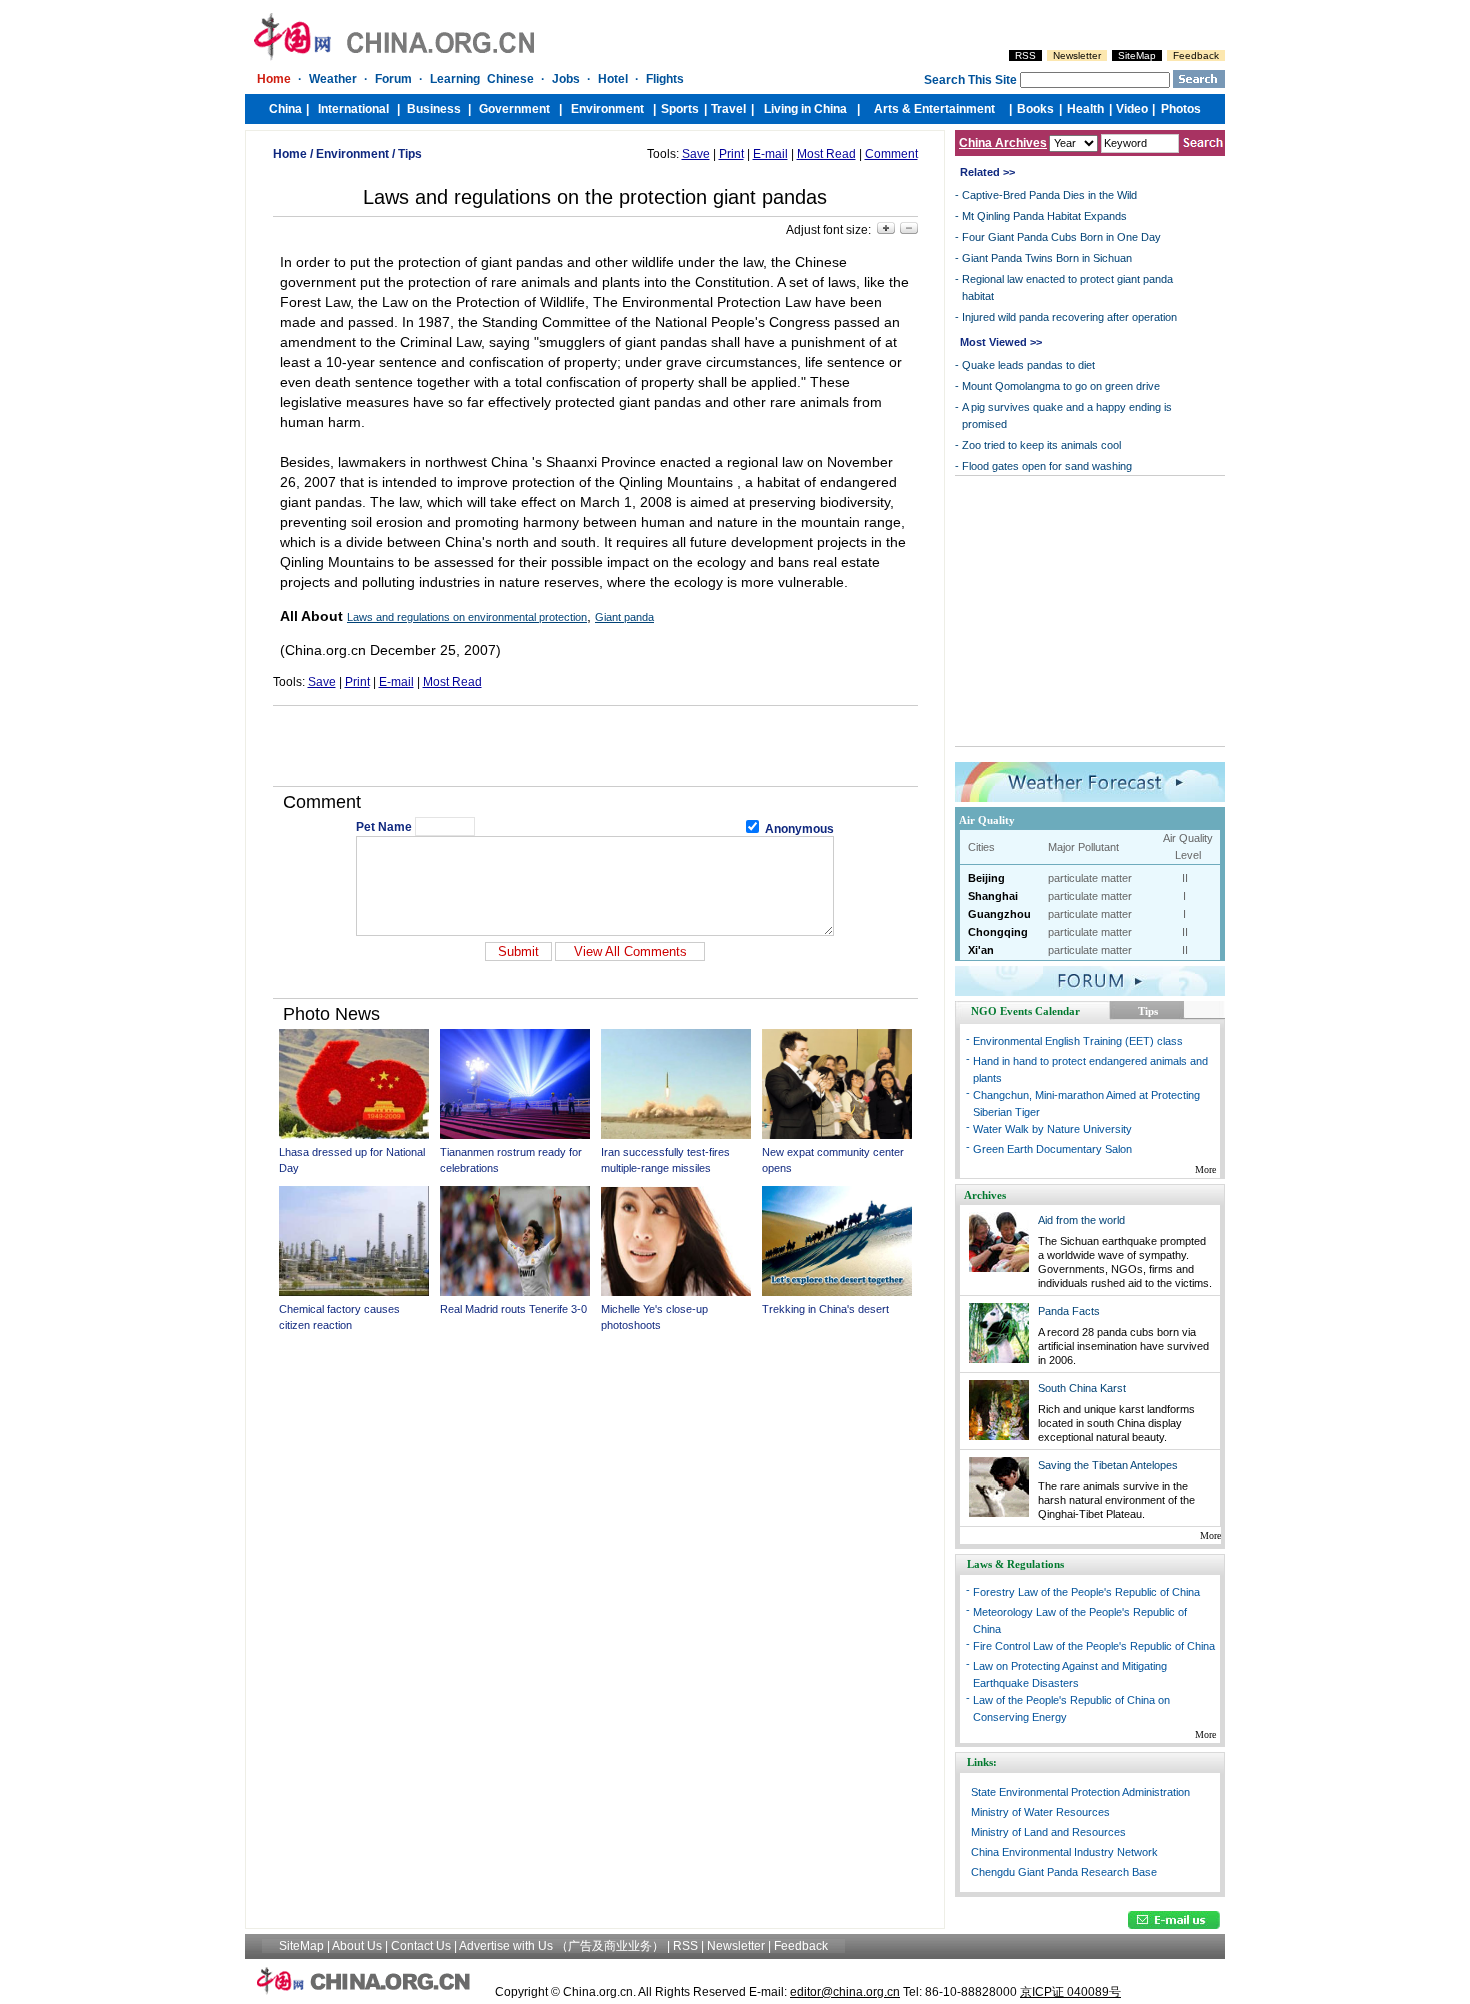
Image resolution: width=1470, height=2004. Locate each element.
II (1185, 878)
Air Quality (987, 820)
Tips (410, 154)
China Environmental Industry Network (1064, 1852)
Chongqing (998, 932)
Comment (891, 154)
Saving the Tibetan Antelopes (1108, 1465)
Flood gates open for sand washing (1047, 466)
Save (696, 154)
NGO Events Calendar (1025, 1011)
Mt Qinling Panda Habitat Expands (1044, 216)
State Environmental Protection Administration (1080, 1792)
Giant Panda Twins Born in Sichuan (1047, 258)
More (1205, 1169)
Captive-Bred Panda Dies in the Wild (1049, 195)
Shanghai (993, 896)
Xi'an (981, 950)
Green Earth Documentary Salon (1052, 1149)
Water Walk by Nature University (1052, 1129)
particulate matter (1090, 878)
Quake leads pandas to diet (1028, 365)
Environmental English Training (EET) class (1078, 1041)
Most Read (826, 154)
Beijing (986, 878)
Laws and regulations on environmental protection (467, 617)
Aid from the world (1081, 1220)
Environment (352, 154)
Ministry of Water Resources (1040, 1812)
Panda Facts (1069, 1311)
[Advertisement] (595, 746)
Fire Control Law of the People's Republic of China (1094, 1646)
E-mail (770, 154)
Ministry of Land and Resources (1048, 1832)
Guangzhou (999, 914)
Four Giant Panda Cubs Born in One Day (1061, 237)
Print (731, 154)
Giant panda (624, 617)
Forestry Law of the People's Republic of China (1086, 1592)
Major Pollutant (1083, 847)
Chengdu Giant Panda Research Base (1064, 1872)
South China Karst (1082, 1388)
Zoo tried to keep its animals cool (1041, 445)
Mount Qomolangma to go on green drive (1061, 386)
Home (290, 154)
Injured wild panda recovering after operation (1069, 317)
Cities (981, 847)
